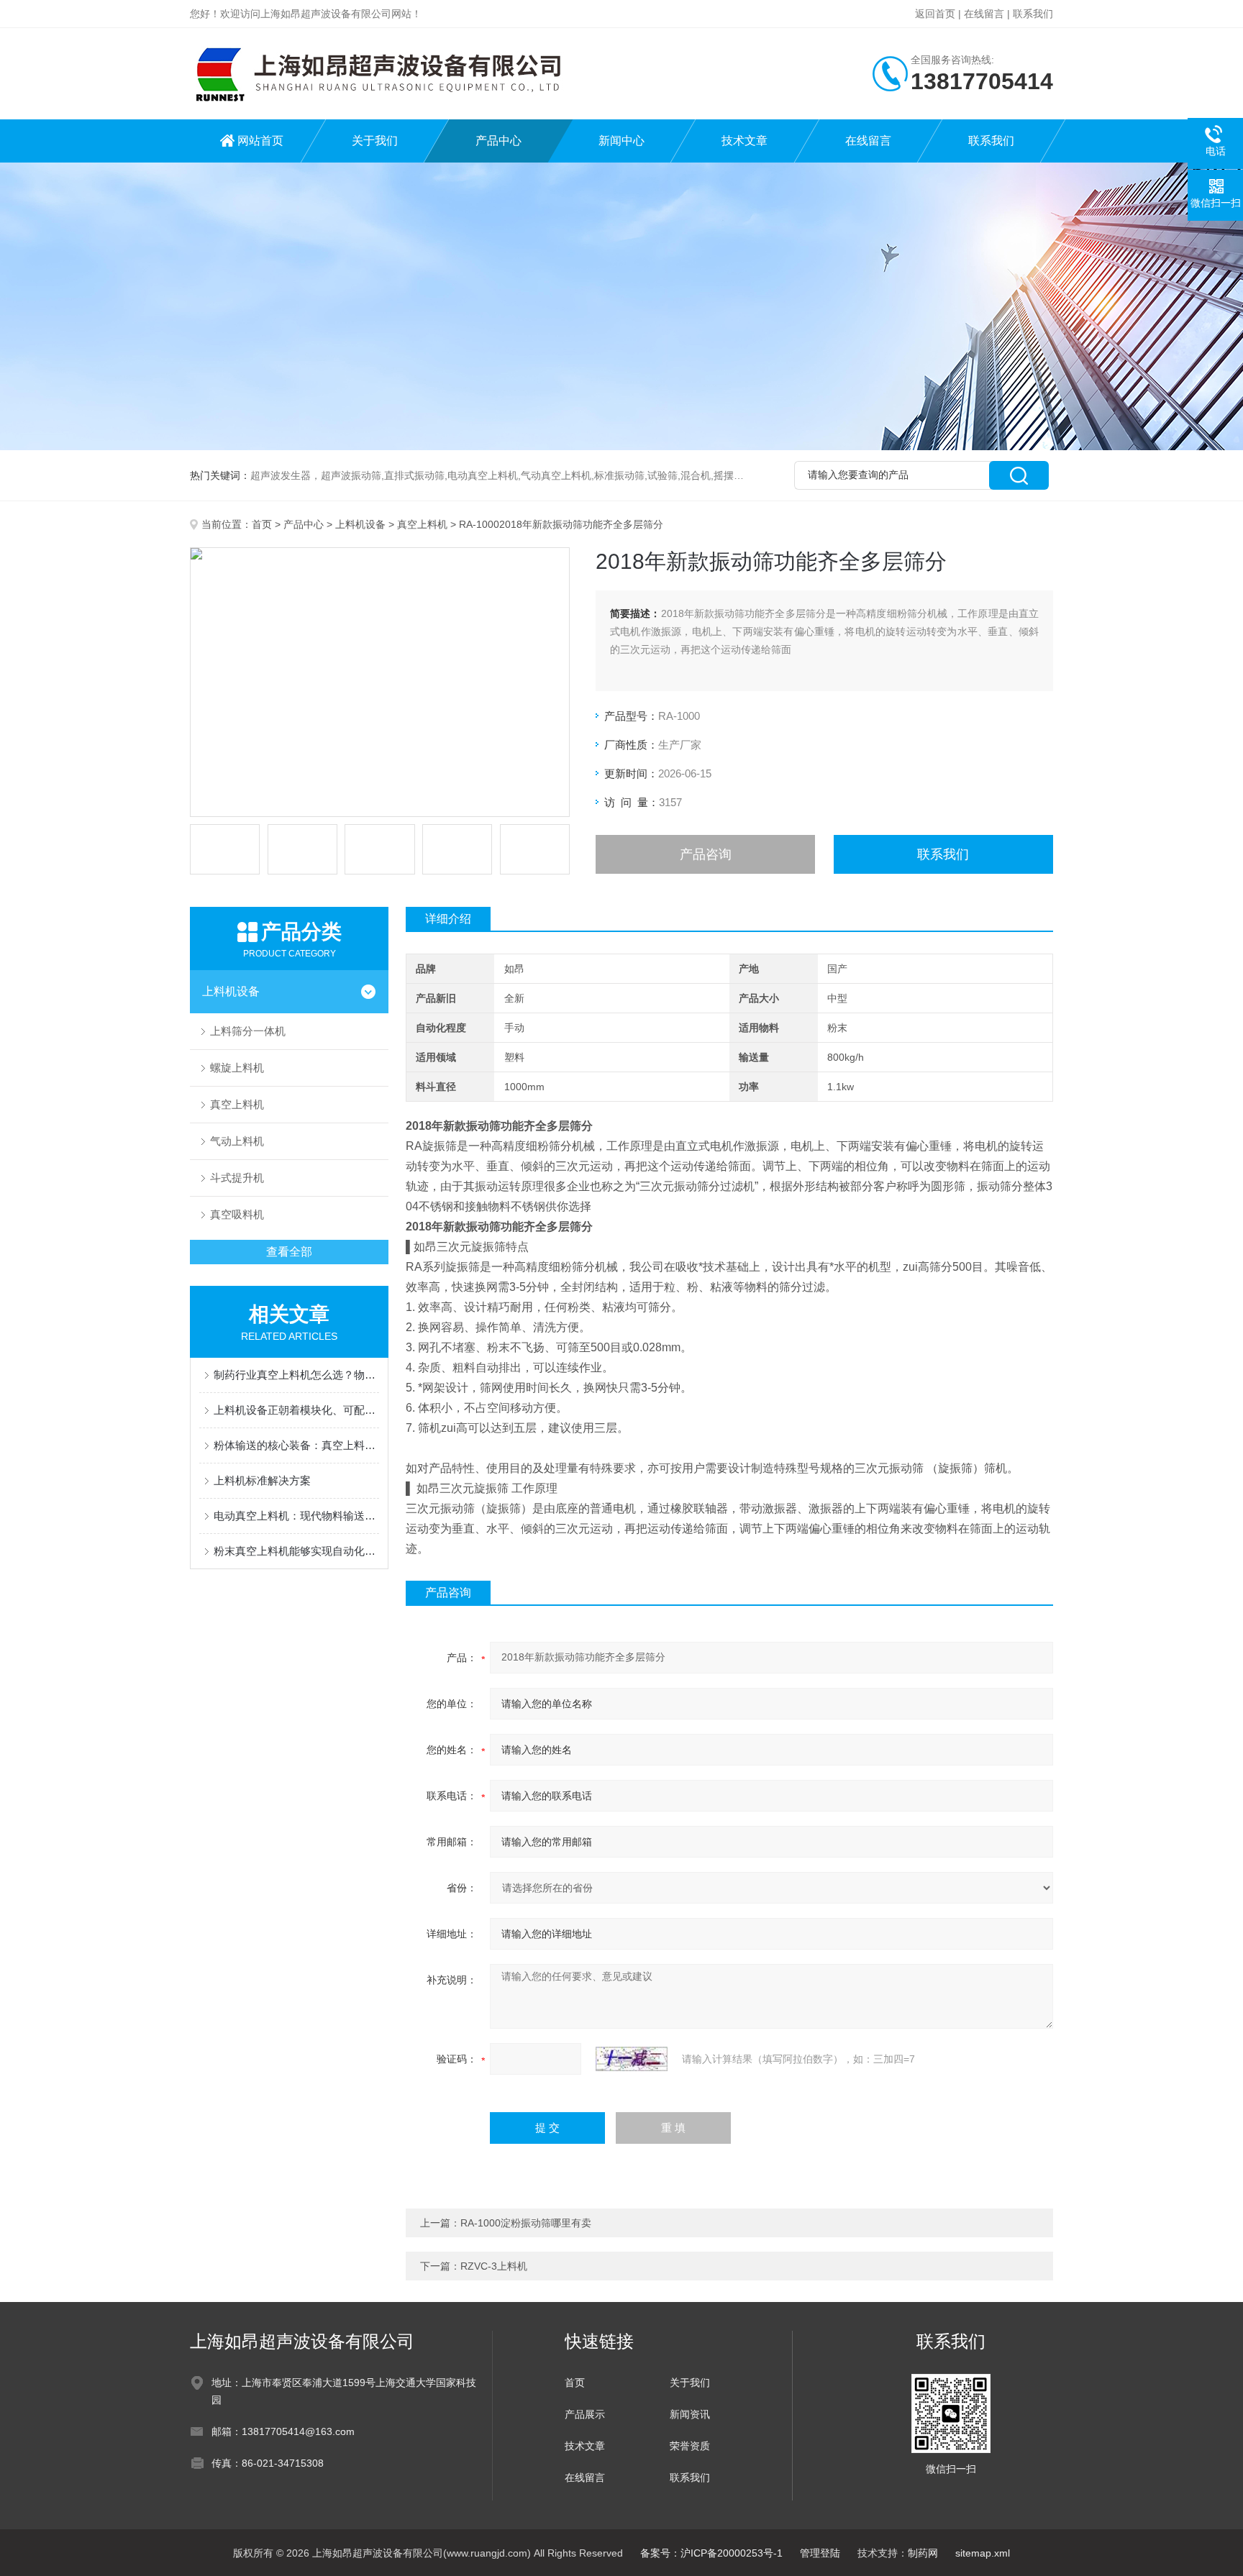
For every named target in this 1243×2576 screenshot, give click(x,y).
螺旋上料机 (237, 1068)
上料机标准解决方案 (262, 1480)
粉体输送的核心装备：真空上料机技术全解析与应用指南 (296, 1445)
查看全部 (289, 1252)
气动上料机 (237, 1141)
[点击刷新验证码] (632, 2059)
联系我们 (1033, 14)
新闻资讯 (690, 2414)
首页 (262, 524)
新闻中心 (621, 141)
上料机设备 (360, 524)
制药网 (923, 2553)
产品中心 (498, 141)
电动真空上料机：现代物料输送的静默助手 (296, 1516)
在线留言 (984, 14)
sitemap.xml (983, 2553)
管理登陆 (820, 2553)
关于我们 (375, 141)
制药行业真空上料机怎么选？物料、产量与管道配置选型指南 (296, 1375)
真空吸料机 (237, 1214)
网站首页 (260, 141)
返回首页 (935, 14)
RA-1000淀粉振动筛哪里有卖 (526, 2223)
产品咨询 (706, 854)
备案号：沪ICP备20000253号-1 (711, 2553)
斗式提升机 (237, 1178)
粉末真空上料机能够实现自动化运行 (296, 1551)
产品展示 (585, 2414)
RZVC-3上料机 (494, 2266)
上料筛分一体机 (248, 1031)
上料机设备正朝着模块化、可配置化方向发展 (296, 1410)
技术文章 (745, 141)
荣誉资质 (690, 2446)
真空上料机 (422, 524)
